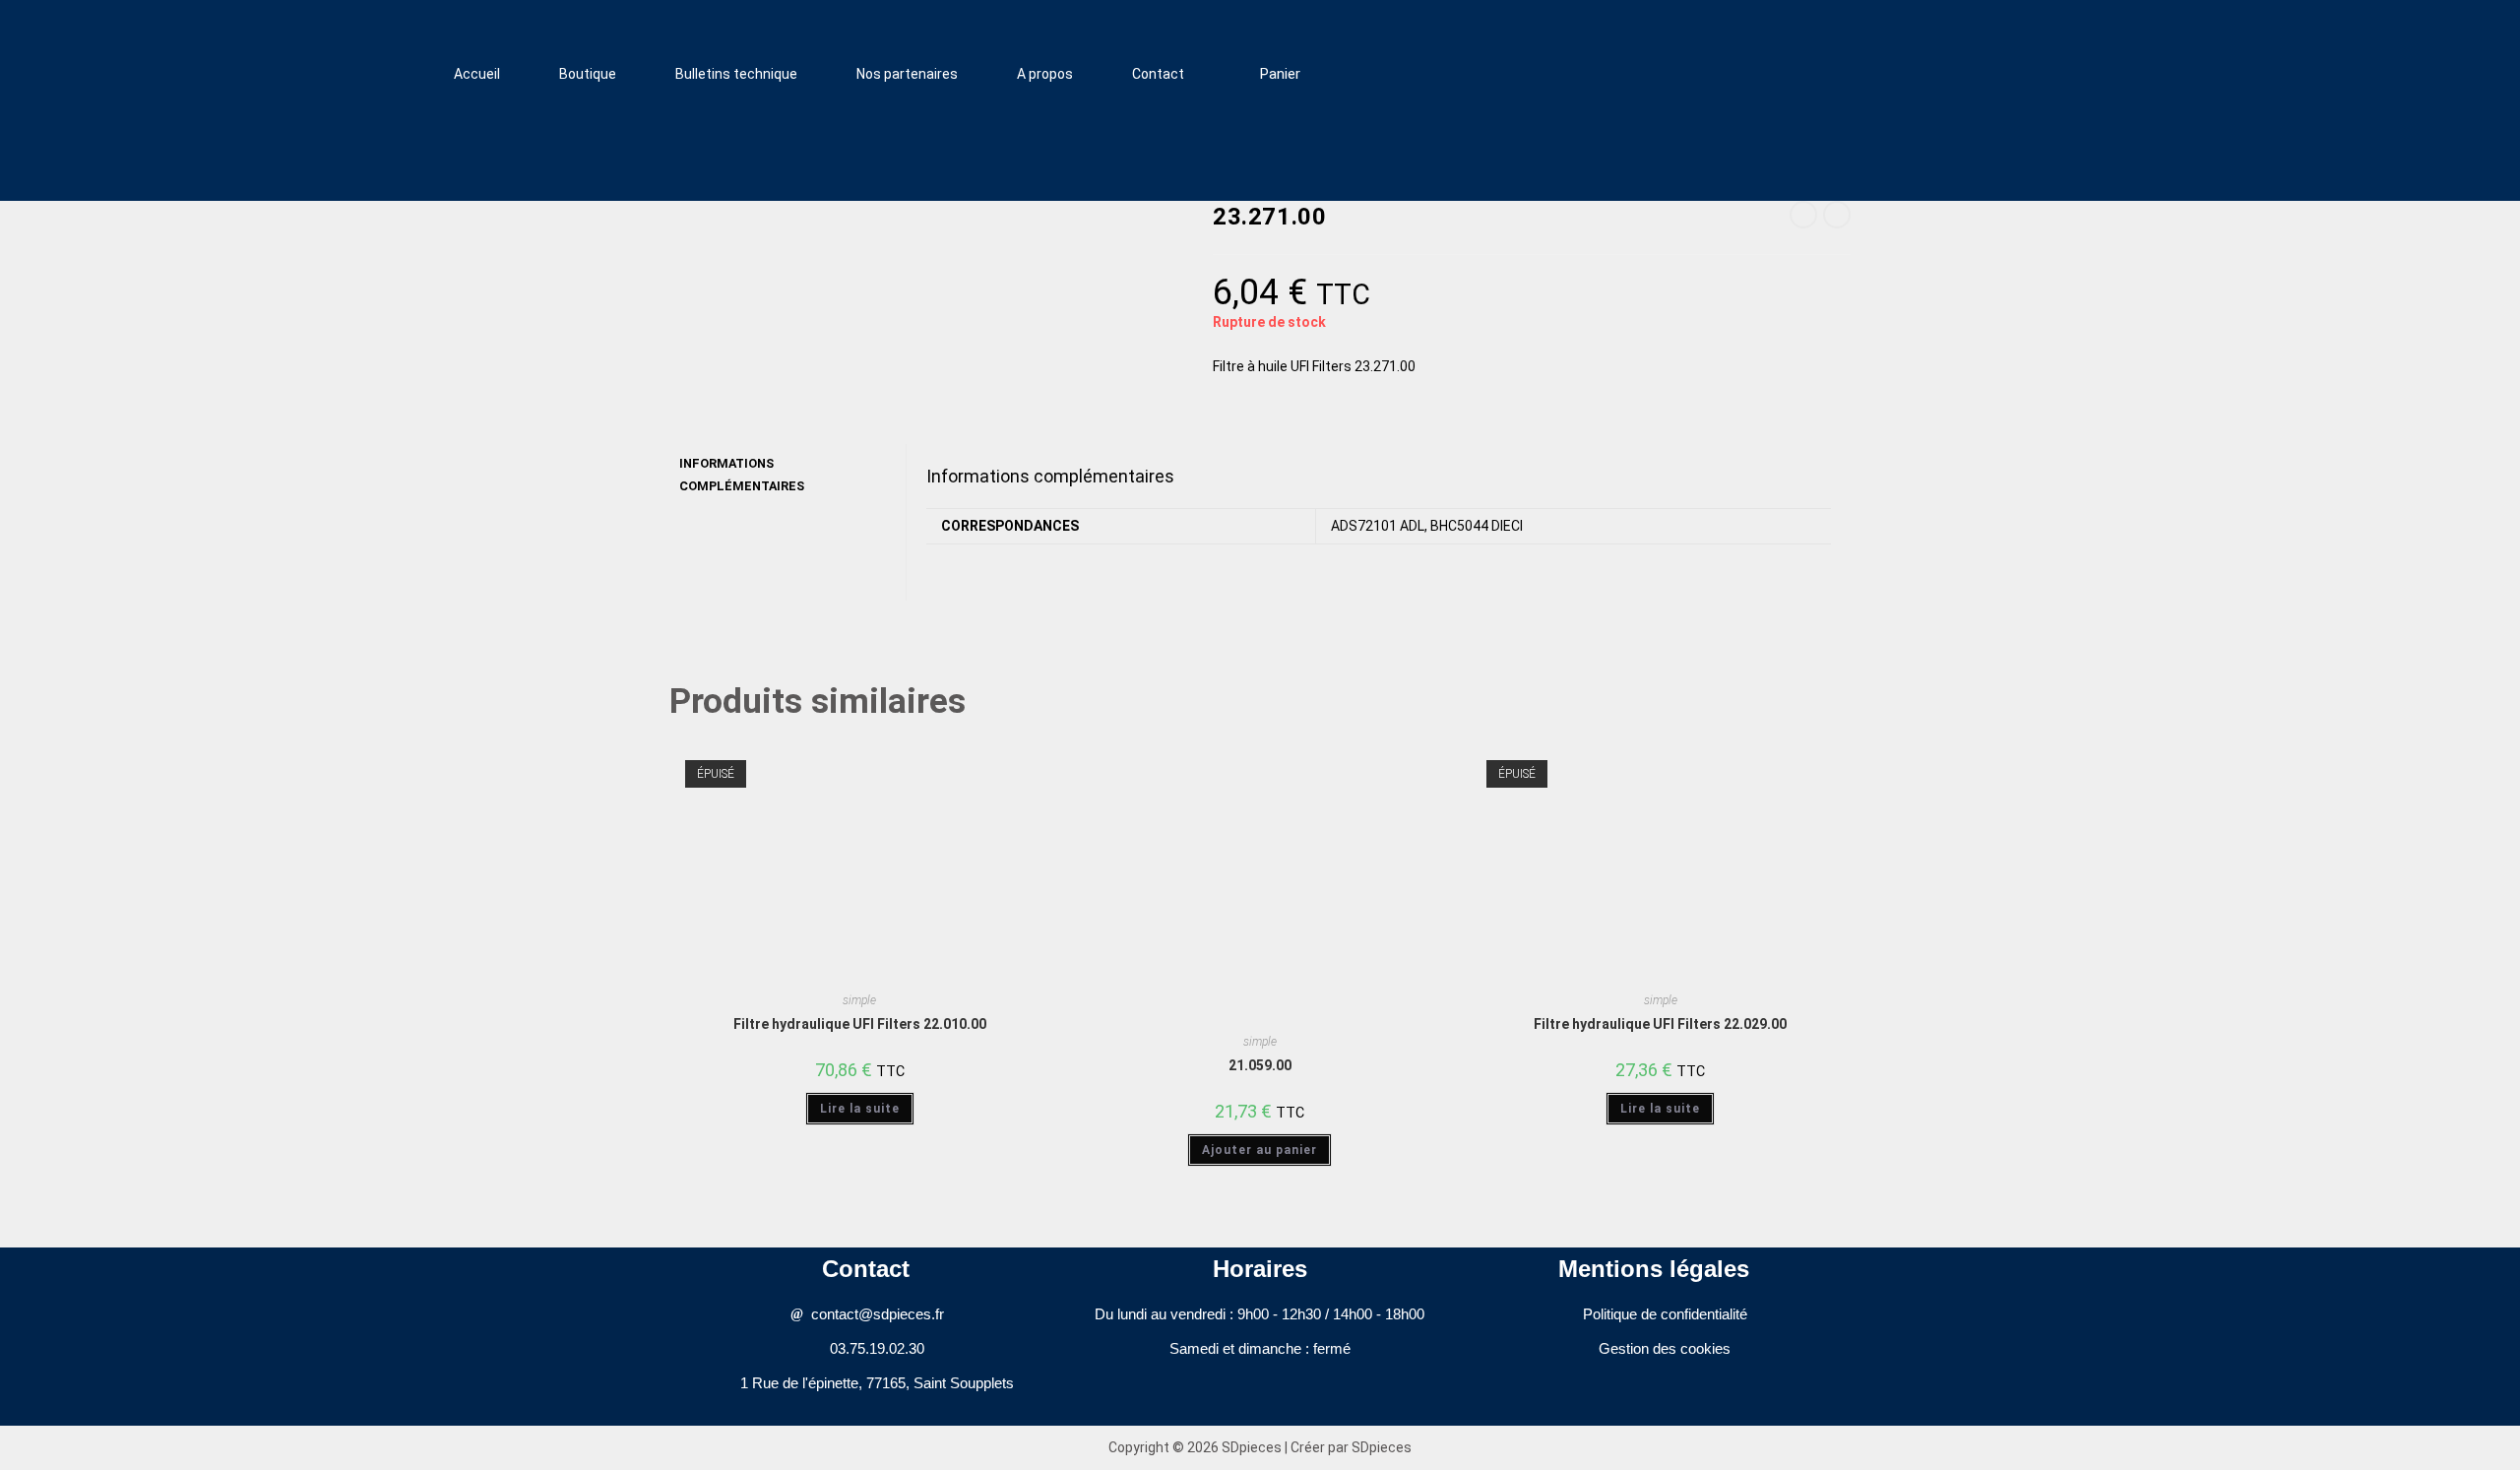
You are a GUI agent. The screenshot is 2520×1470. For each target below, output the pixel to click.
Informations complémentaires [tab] (742, 475)
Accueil (477, 74)
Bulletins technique (736, 74)
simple (859, 1000)
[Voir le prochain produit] (1837, 215)
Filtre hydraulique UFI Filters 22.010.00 (860, 1024)
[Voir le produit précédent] (1803, 215)
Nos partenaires (907, 74)
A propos (1045, 74)
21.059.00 (1260, 1065)
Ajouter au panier (1260, 1150)
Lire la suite (860, 1109)
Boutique (588, 74)
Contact (1158, 74)
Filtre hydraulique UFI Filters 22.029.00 (1660, 1024)
